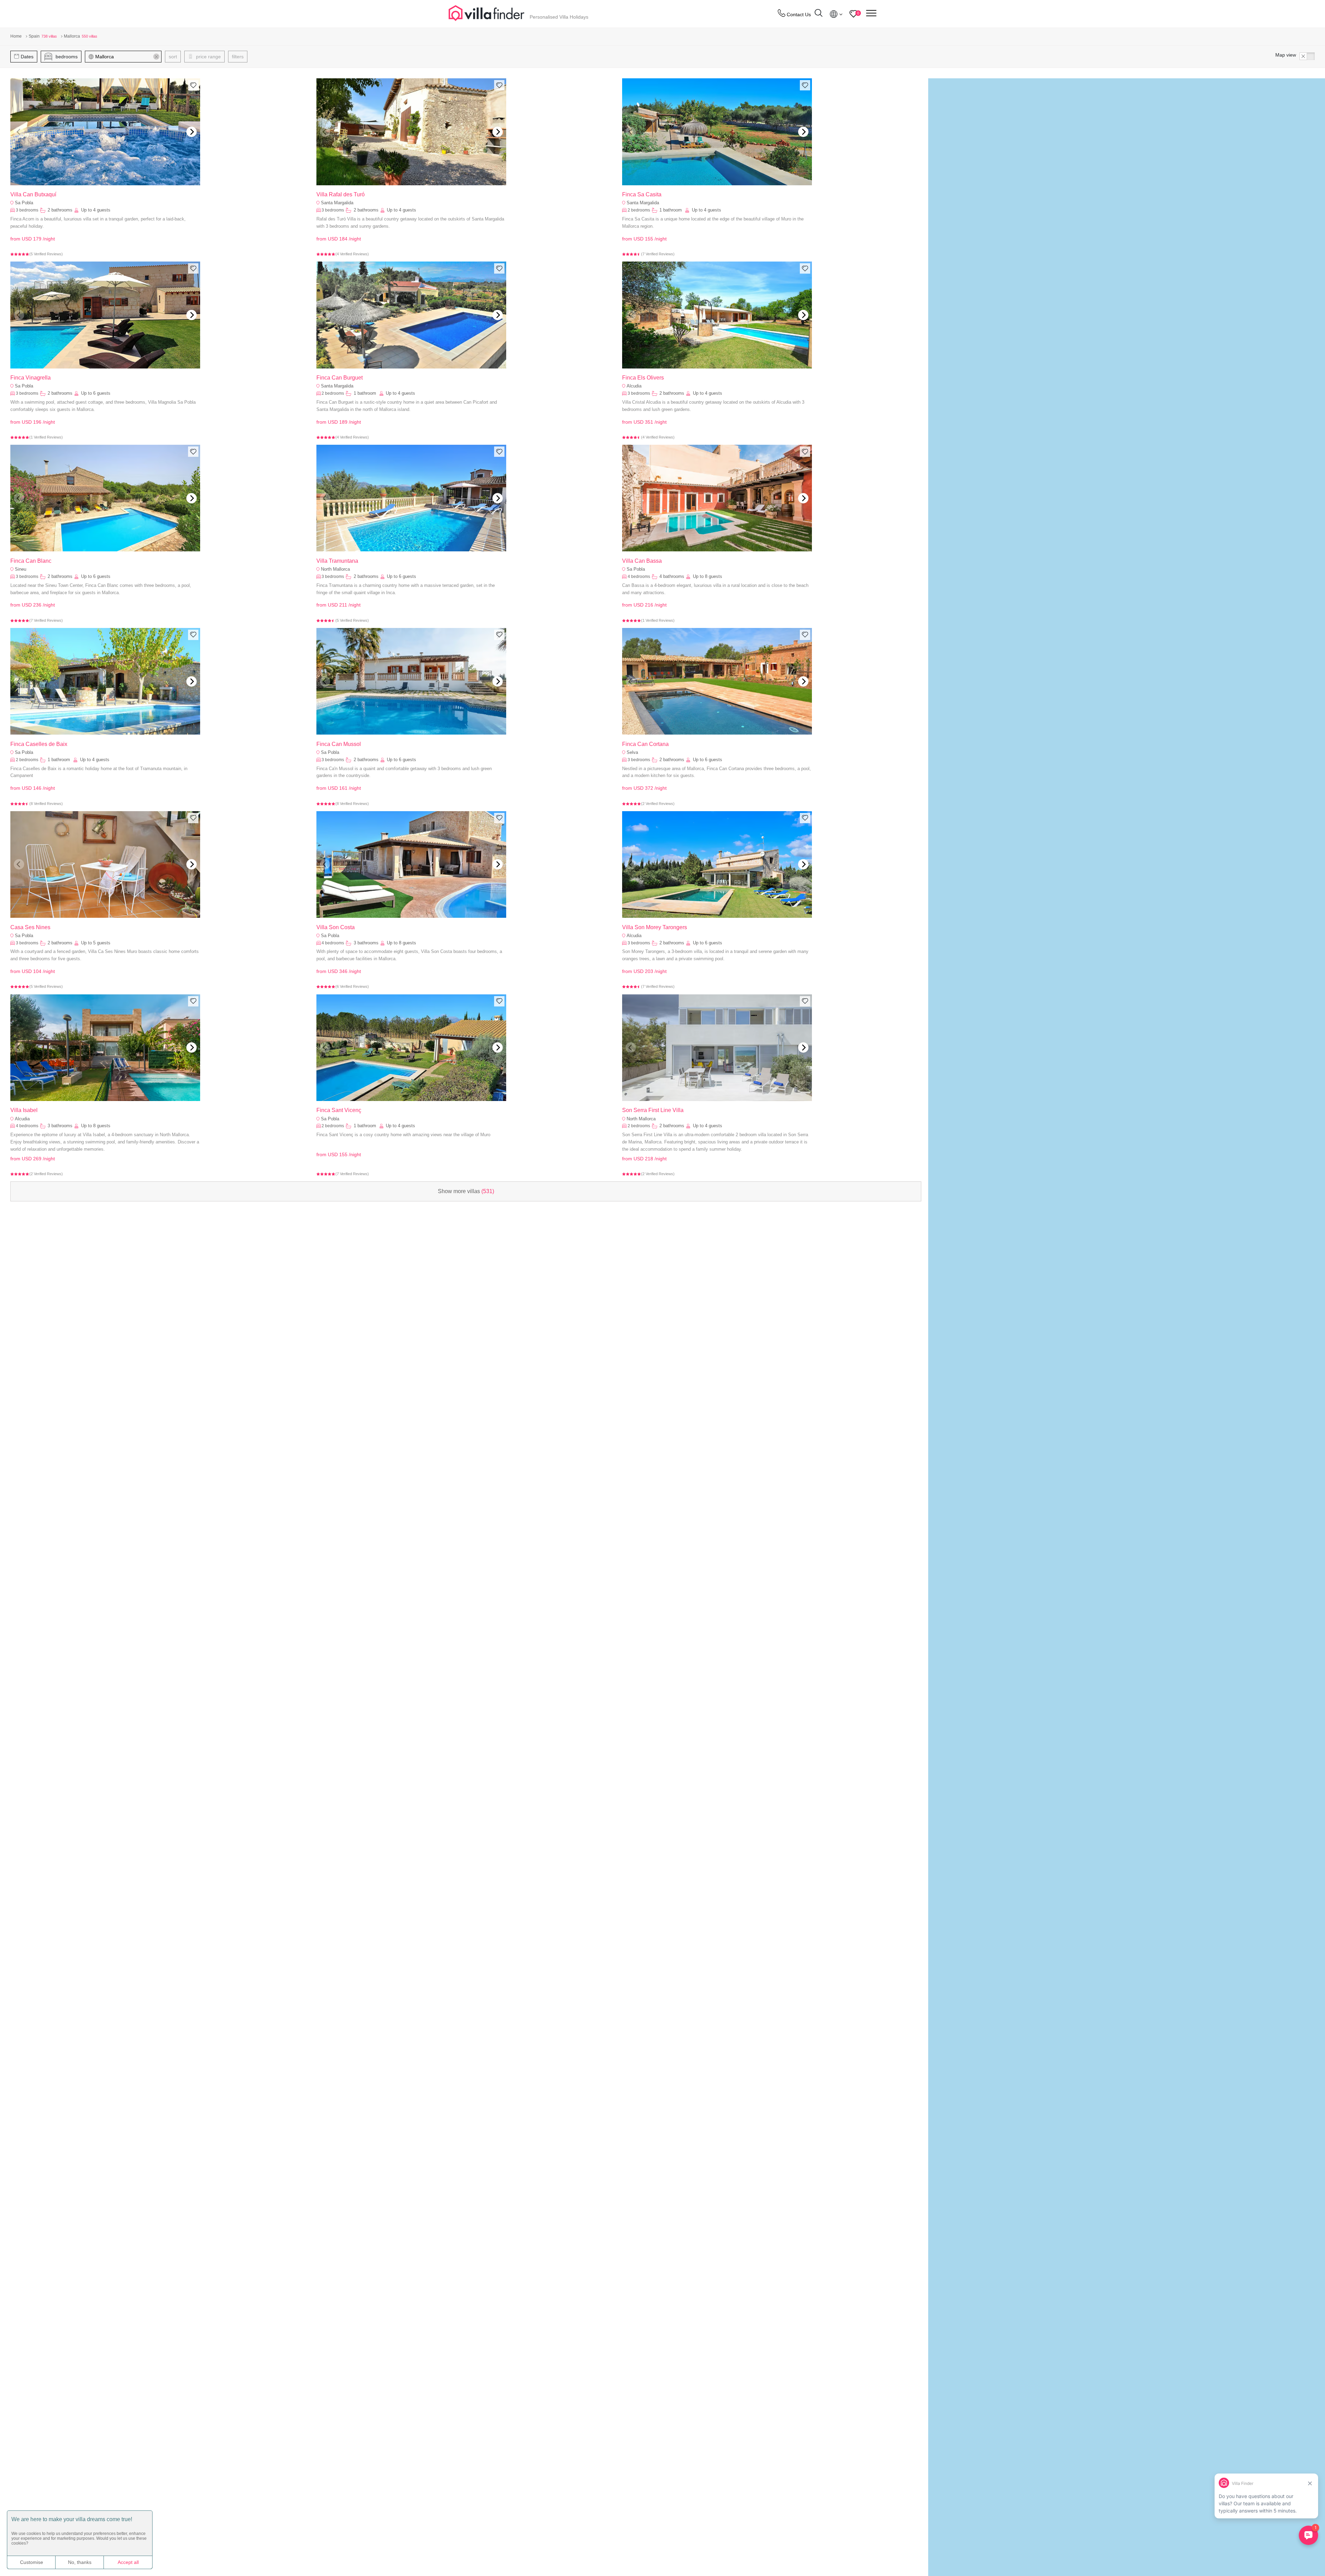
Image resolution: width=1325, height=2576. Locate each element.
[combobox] (126, 57)
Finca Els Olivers (643, 378)
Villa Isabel (24, 1110)
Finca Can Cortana (645, 744)
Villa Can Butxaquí (33, 194)
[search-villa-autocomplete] (818, 14)
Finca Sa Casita (642, 194)
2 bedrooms (639, 210)
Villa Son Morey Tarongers (655, 927)
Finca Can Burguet (340, 378)
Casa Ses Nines (30, 927)
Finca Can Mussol (339, 744)
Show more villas (466, 1191)
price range (208, 57)
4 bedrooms (639, 577)
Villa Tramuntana (337, 561)
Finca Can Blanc (31, 561)
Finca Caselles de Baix (39, 744)
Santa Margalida (337, 203)
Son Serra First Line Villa (653, 1110)
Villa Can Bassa (642, 561)
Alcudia (634, 386)
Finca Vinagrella (31, 378)
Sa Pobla (24, 203)
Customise (32, 2562)
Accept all (128, 2562)
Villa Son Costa (336, 927)
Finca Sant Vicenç (339, 1110)
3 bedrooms (27, 210)
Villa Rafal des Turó (341, 194)
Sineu (21, 569)
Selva (632, 752)
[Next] (192, 132)
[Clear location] (156, 57)
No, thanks (80, 2562)
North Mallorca (335, 569)
